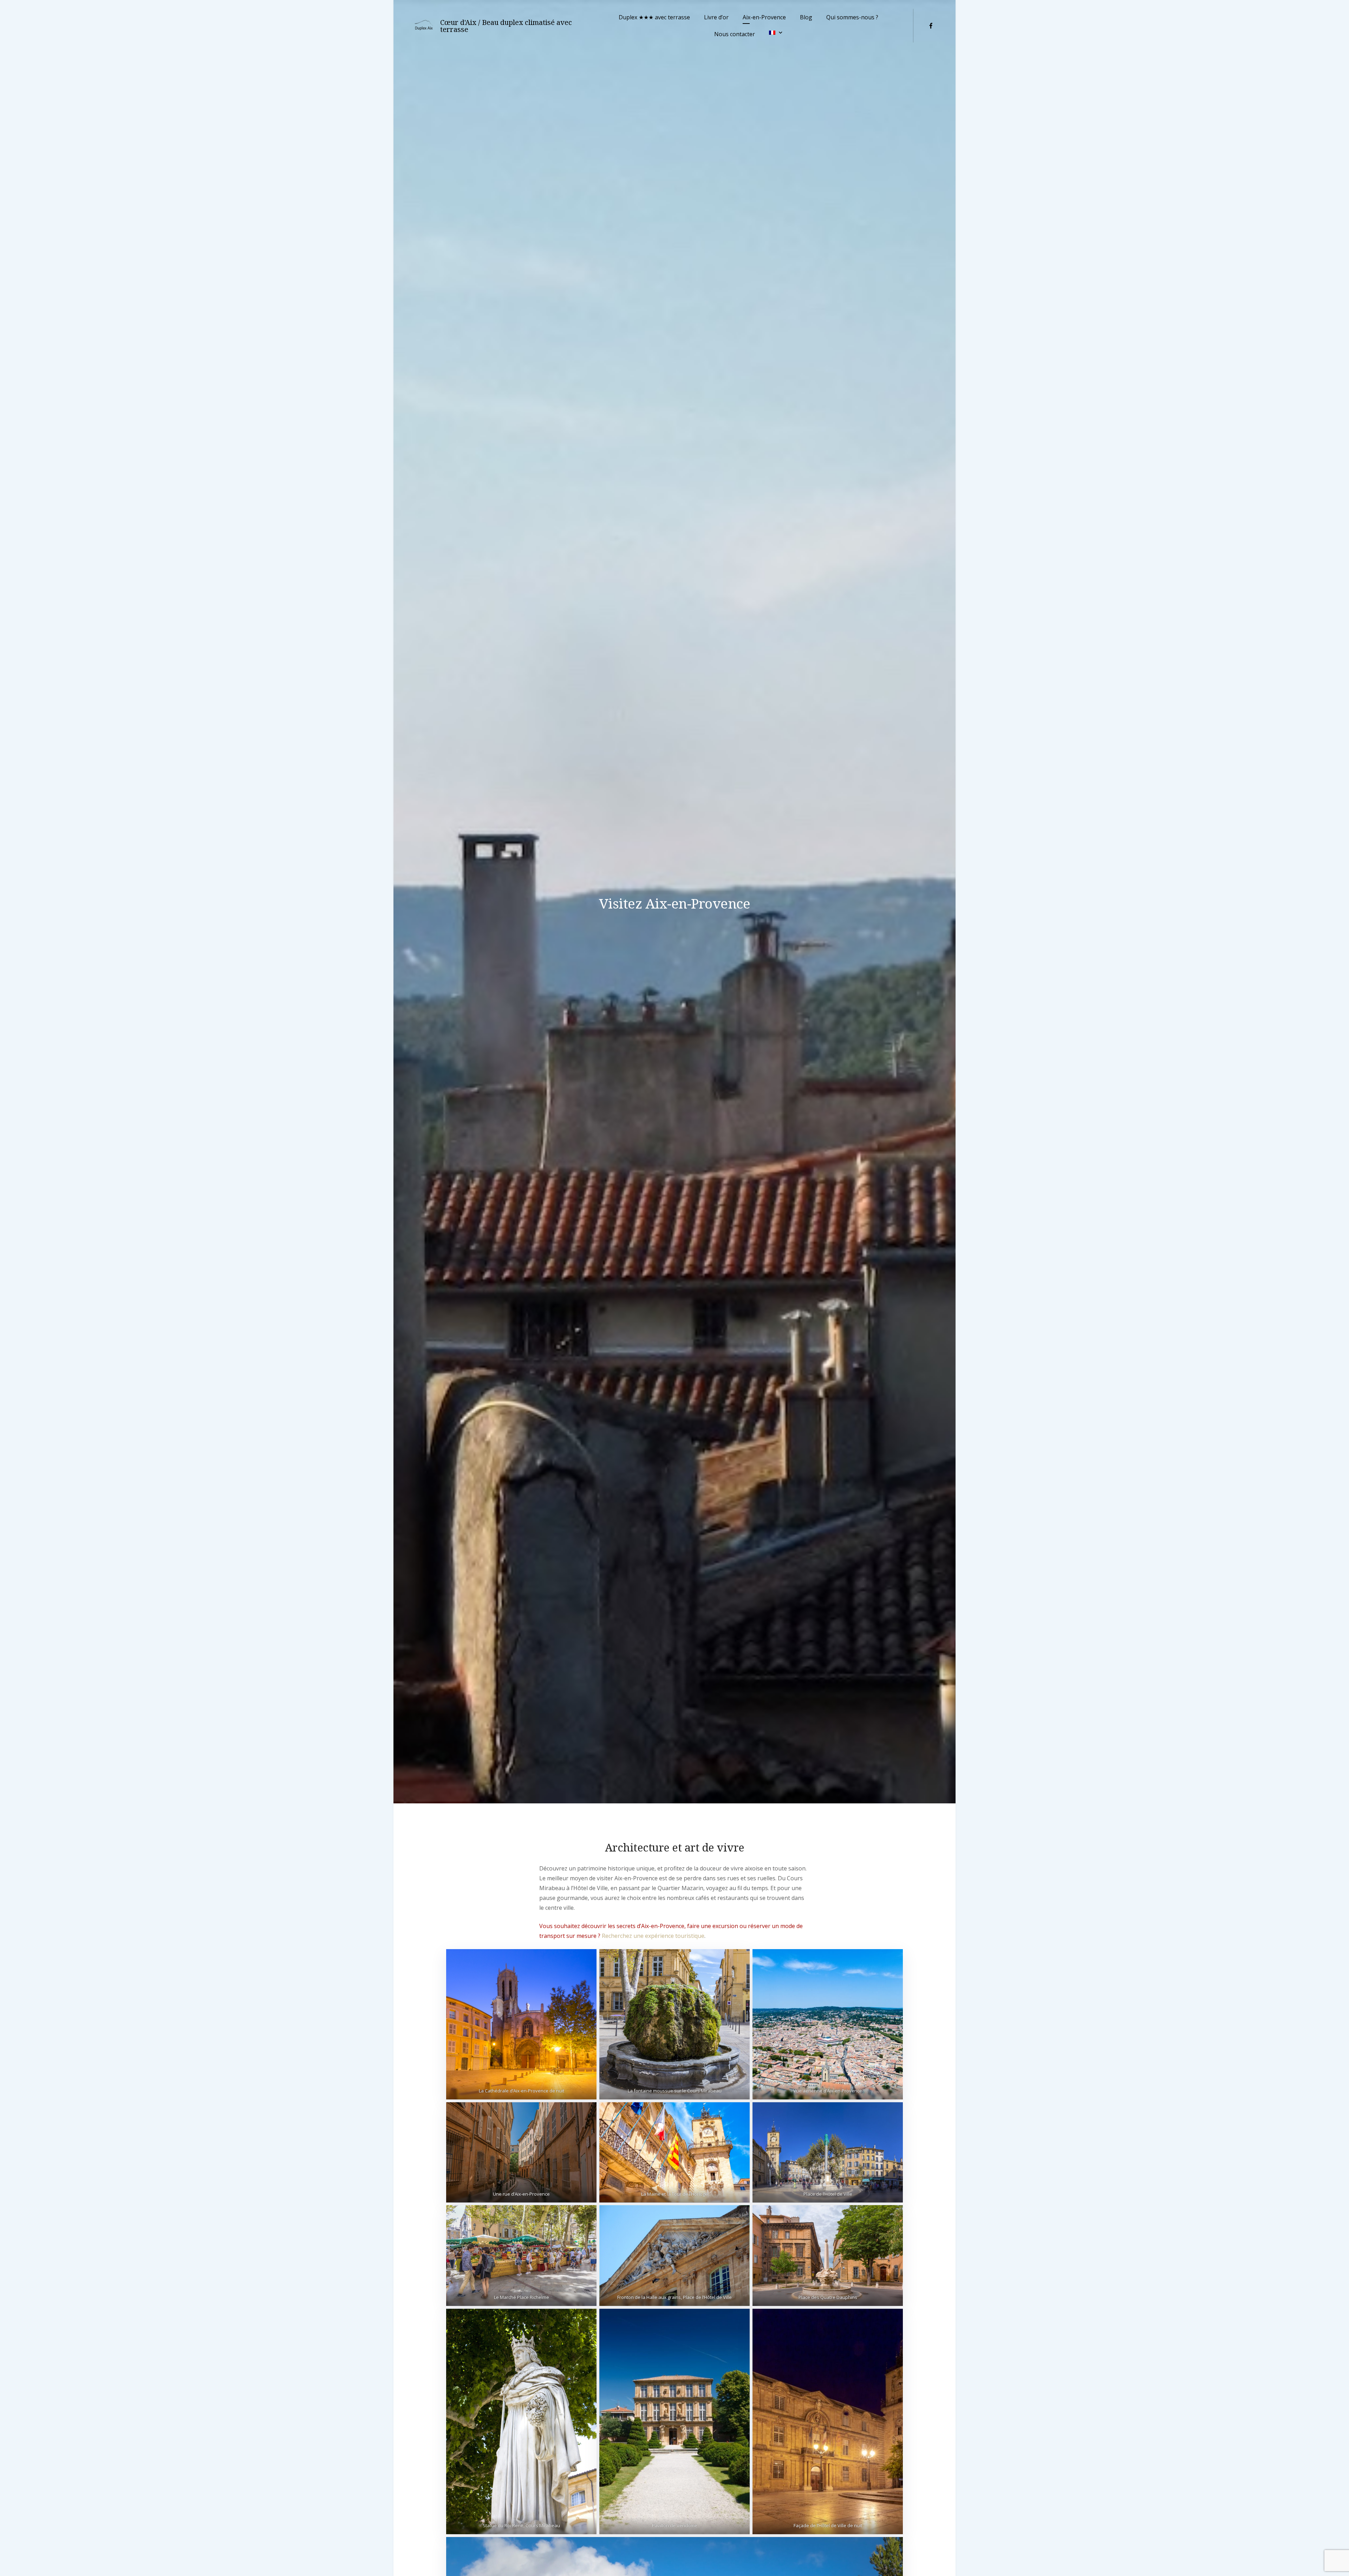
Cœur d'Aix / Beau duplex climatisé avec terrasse (506, 26)
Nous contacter (735, 34)
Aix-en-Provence (764, 17)
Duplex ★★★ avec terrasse (654, 17)
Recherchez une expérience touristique (653, 1936)
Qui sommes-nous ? (852, 17)
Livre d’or (716, 17)
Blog (806, 17)
